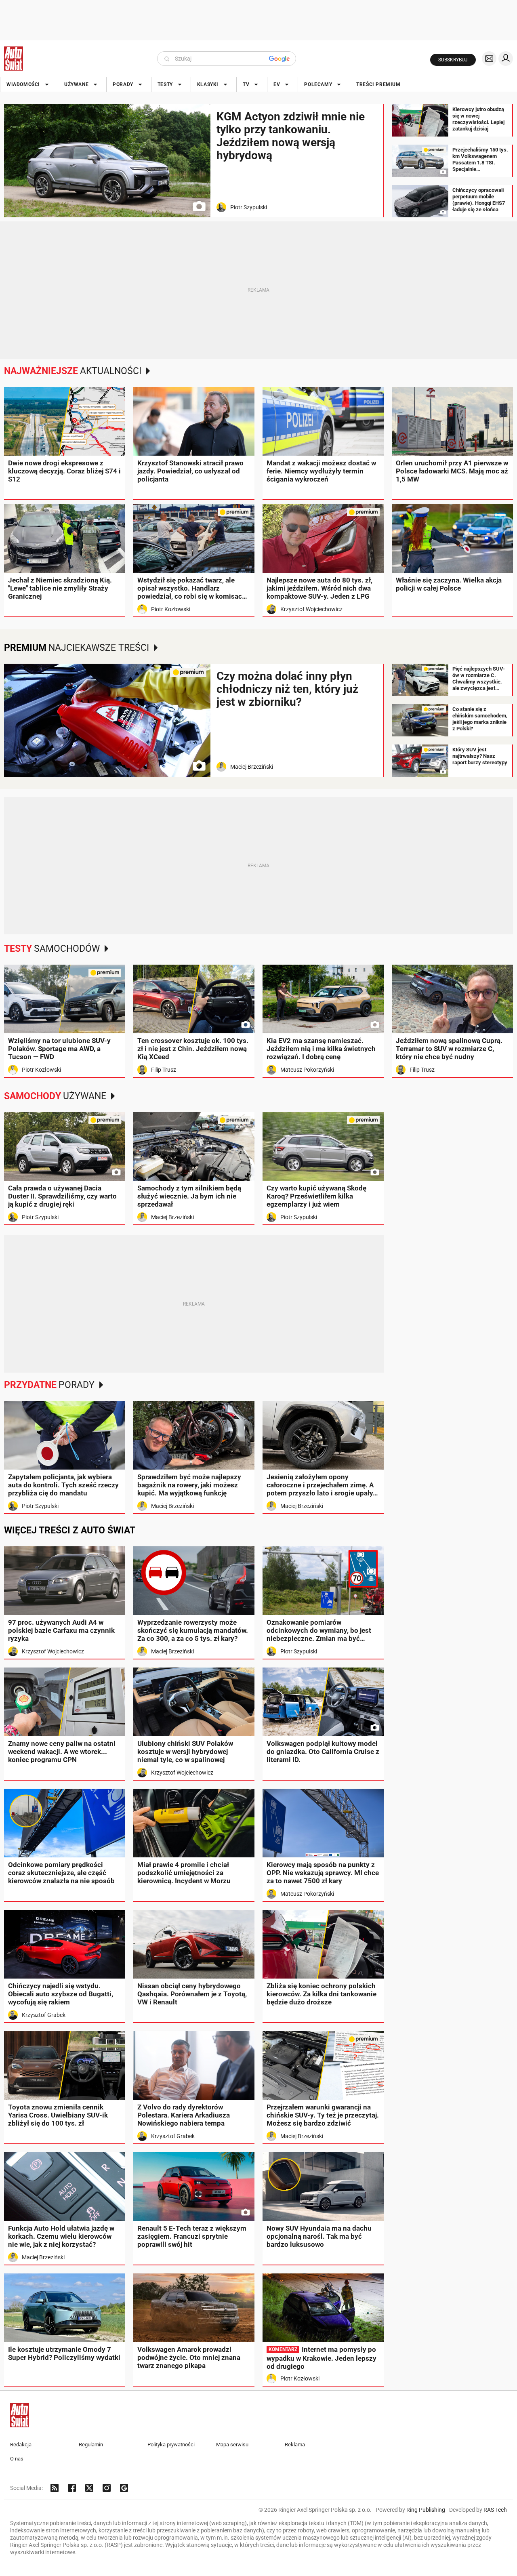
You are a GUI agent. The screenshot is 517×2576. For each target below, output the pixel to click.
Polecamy (318, 84)
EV (277, 84)
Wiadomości (23, 84)
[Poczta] (489, 59)
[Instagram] (107, 2488)
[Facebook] (72, 2488)
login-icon (506, 59)
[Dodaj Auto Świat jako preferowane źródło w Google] (124, 2488)
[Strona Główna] (14, 59)
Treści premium (378, 84)
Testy (165, 84)
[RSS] (55, 2488)
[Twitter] (89, 2488)
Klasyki (208, 84)
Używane (76, 84)
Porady (123, 84)
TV (246, 84)
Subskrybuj (453, 60)
